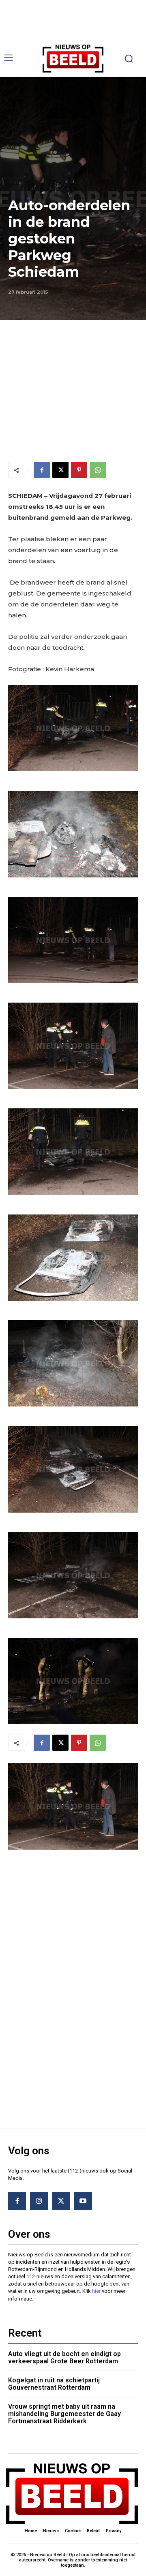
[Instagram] (39, 2201)
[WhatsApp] (98, 470)
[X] (60, 470)
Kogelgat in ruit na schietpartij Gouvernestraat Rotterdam (54, 2384)
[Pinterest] (79, 470)
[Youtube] (83, 2201)
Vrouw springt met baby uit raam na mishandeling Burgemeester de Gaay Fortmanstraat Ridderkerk (64, 2414)
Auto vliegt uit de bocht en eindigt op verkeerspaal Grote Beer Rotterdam (64, 2357)
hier (96, 2291)
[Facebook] (42, 470)
